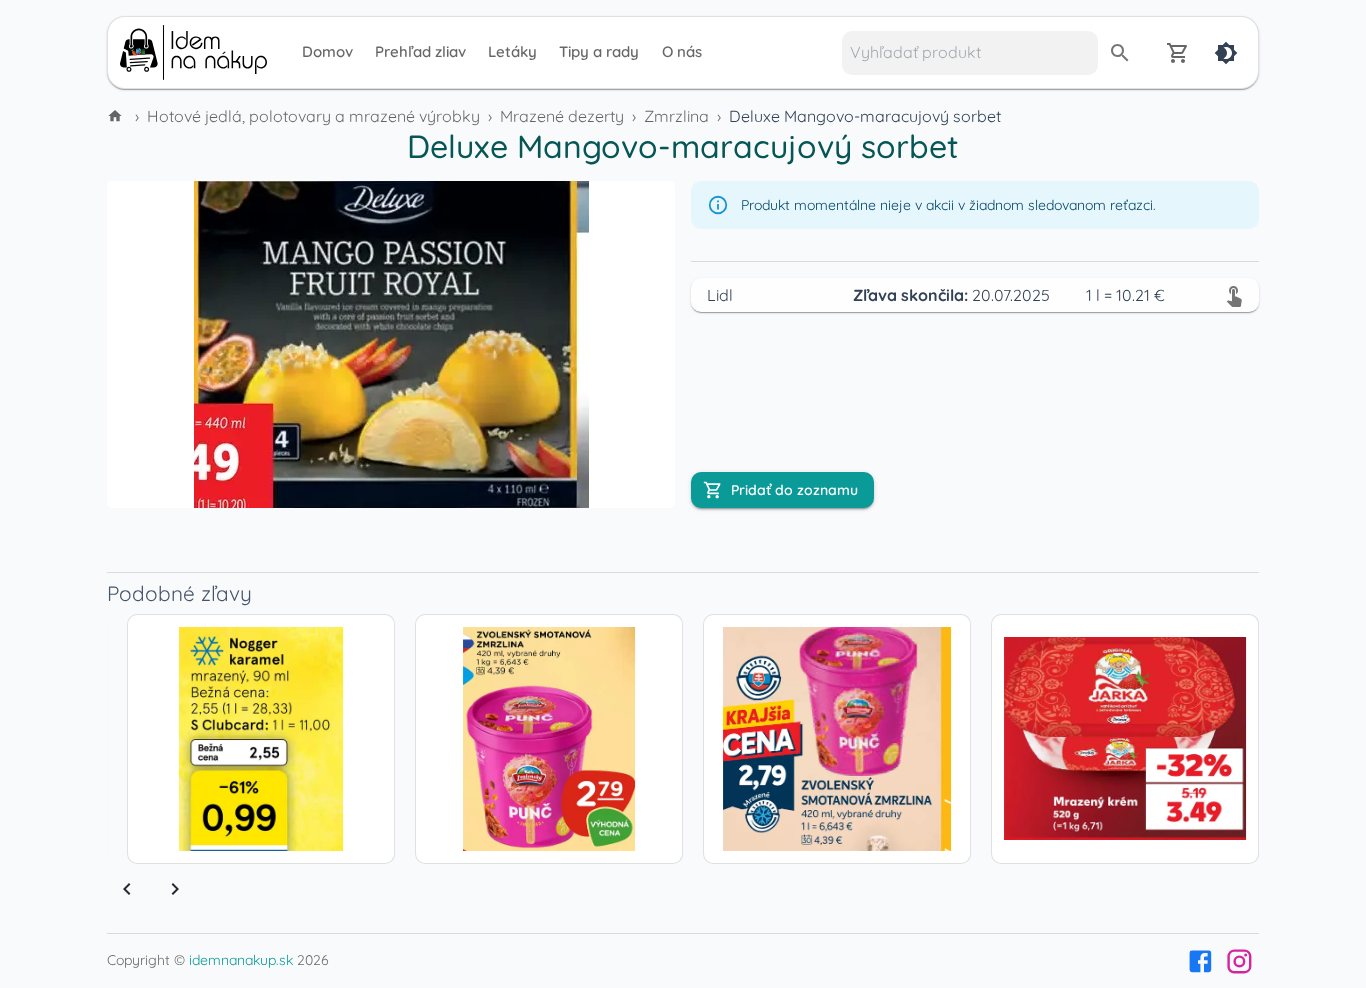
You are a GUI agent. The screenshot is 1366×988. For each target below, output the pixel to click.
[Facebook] (1200, 961)
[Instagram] (1239, 961)
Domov (327, 51)
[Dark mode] (1226, 53)
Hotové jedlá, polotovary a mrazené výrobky (313, 116)
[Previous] (127, 889)
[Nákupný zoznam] (1178, 53)
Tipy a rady (599, 51)
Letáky (512, 51)
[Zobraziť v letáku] (1234, 295)
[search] (1120, 53)
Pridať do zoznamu (794, 490)
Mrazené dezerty (562, 116)
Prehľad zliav (420, 51)
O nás (682, 51)
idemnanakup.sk (241, 960)
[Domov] (117, 116)
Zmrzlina (676, 116)
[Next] (175, 889)
